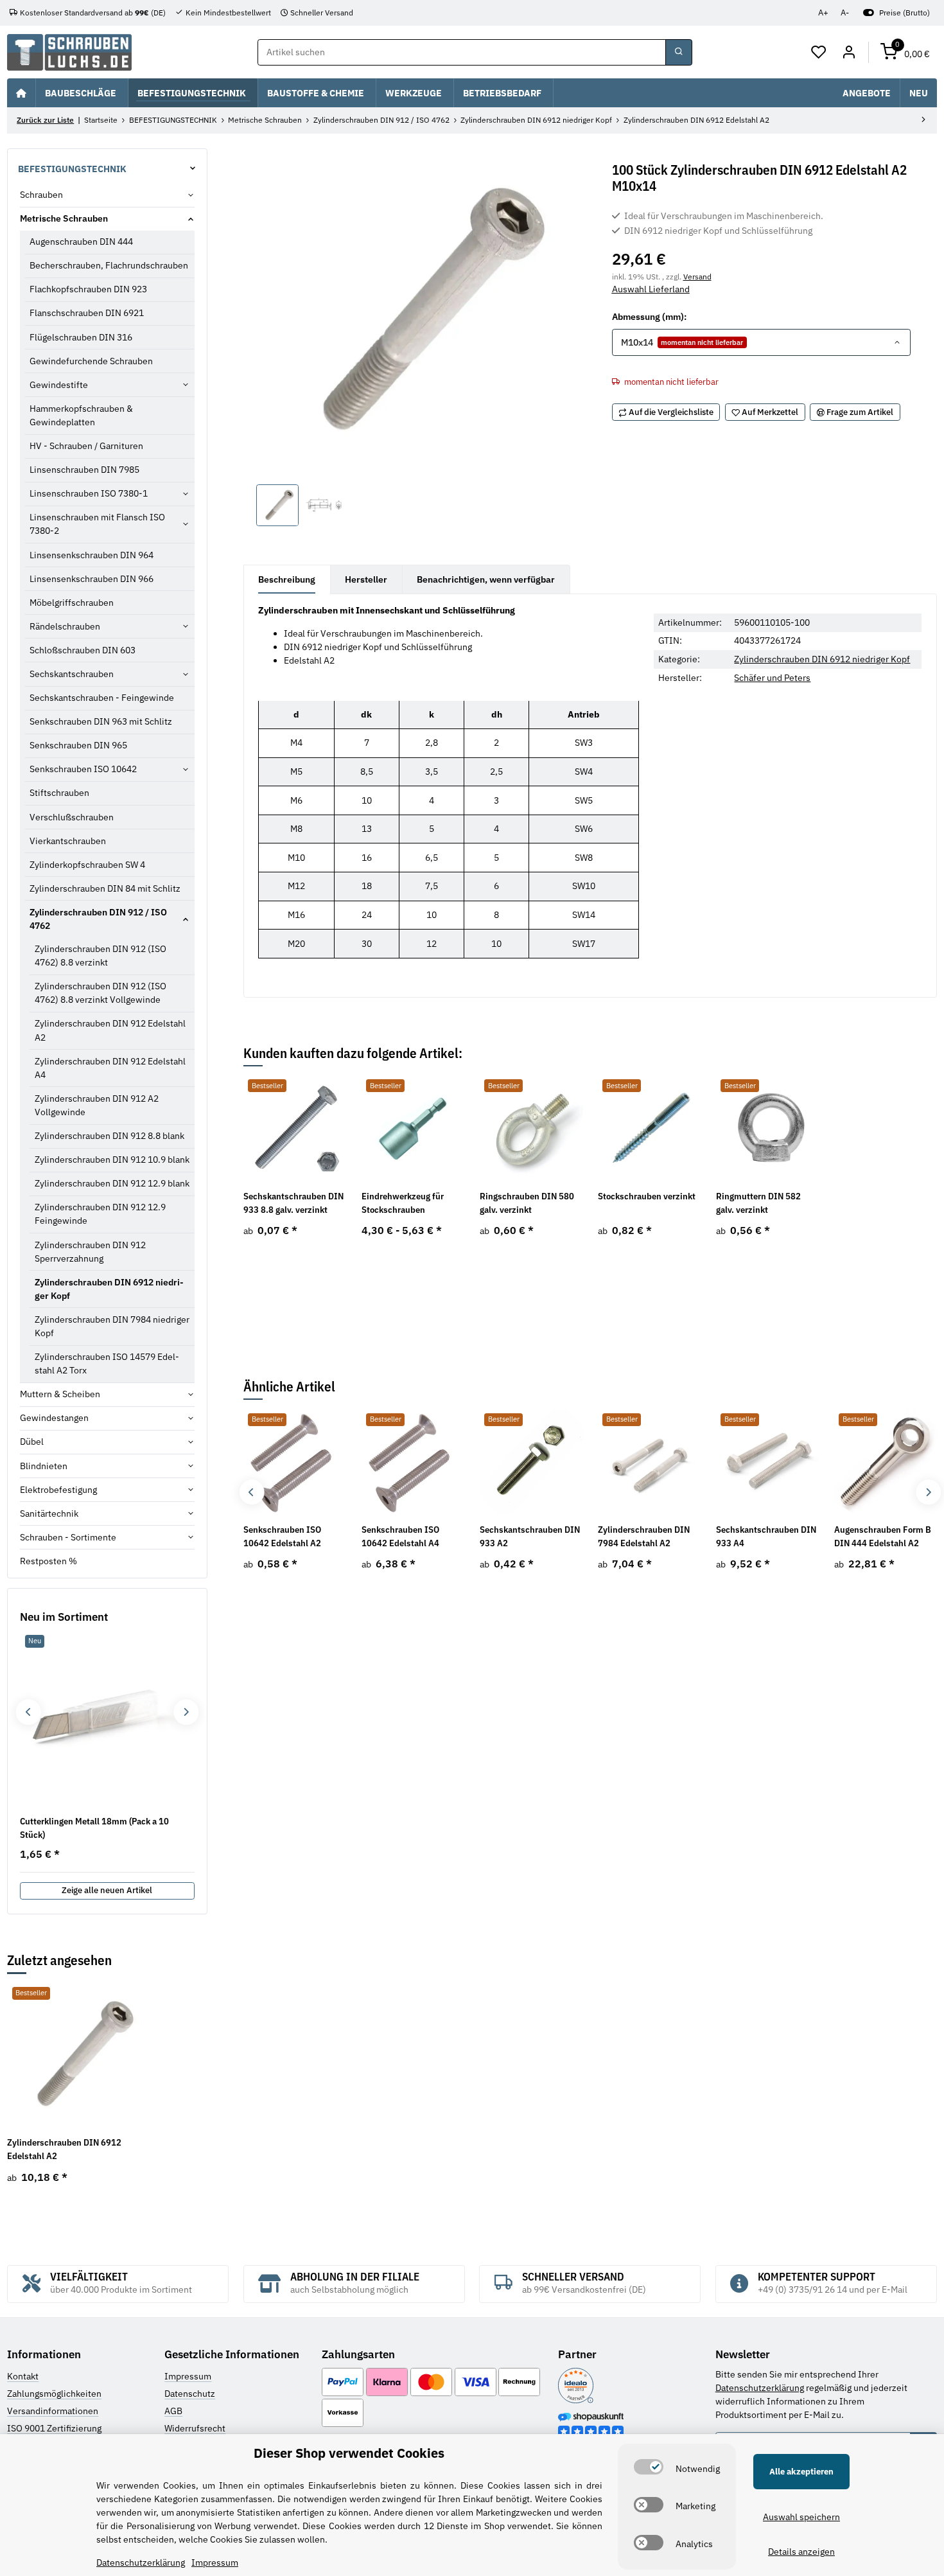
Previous (251, 1492)
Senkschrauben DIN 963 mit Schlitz (101, 721)
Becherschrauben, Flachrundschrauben (109, 265)
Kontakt (23, 2376)
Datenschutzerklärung (760, 2388)
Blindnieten (44, 1466)
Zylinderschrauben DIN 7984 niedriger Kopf (112, 1326)
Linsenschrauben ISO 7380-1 (89, 493)
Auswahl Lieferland (651, 289)
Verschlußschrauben (72, 817)
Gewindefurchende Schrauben (91, 361)
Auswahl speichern (801, 2517)
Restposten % (48, 1561)
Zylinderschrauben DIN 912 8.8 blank (109, 1136)
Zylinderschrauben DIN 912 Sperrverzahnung (90, 1252)
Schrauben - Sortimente (68, 1537)
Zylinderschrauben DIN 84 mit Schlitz (105, 888)
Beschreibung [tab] (287, 579)
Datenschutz (190, 2394)
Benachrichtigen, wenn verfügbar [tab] (486, 579)
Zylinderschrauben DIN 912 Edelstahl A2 (110, 1030)
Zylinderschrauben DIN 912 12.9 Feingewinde (100, 1214)
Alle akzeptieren (801, 2472)
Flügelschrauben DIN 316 (81, 337)
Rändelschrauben (65, 626)
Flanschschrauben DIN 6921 (87, 313)
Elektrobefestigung (58, 1490)
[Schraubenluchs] (69, 52)
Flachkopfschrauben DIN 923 (88, 289)
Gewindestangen (54, 1418)
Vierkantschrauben (68, 841)
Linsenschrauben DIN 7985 (84, 470)
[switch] (649, 2467)
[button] (819, 53)
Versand (697, 276)
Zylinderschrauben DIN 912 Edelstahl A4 (110, 1068)
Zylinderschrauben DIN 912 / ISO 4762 (98, 919)
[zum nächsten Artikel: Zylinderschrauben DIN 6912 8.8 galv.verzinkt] (923, 121)
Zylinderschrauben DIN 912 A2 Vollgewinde (97, 1105)
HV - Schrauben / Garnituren (86, 446)
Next (928, 1492)
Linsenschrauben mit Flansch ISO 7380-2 (97, 524)
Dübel (32, 1442)
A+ (823, 13)
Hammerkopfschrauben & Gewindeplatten (81, 415)
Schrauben (41, 195)
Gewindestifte (59, 385)
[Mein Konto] (849, 53)
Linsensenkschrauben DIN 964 (92, 555)
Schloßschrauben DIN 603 (83, 650)
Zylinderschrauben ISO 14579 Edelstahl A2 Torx (107, 1363)
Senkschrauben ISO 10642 (83, 769)
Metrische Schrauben (64, 218)
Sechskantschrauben (72, 674)
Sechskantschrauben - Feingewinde (102, 698)
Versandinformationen (53, 2411)
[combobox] (761, 342)
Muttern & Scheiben (60, 1394)
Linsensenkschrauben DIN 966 (92, 579)
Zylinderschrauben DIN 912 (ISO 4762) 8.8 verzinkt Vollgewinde (101, 993)
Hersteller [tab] (366, 579)
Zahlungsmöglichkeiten (54, 2394)
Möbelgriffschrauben (72, 603)
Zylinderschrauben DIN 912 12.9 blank (112, 1183)
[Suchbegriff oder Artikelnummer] (679, 53)
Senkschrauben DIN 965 (78, 745)
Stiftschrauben (59, 793)
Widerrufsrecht (195, 2428)
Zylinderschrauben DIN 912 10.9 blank (112, 1160)
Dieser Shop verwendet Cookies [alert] (349, 2453)
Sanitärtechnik (49, 1513)
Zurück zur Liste (45, 120)
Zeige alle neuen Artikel (107, 1890)
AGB (173, 2411)
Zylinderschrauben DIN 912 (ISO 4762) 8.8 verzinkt (101, 956)
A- (845, 13)
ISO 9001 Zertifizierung (54, 2428)
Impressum (188, 2376)
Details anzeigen (801, 2552)
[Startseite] (21, 93)
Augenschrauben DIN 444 (81, 242)
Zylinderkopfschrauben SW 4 (87, 865)
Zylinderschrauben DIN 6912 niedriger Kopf (822, 659)
